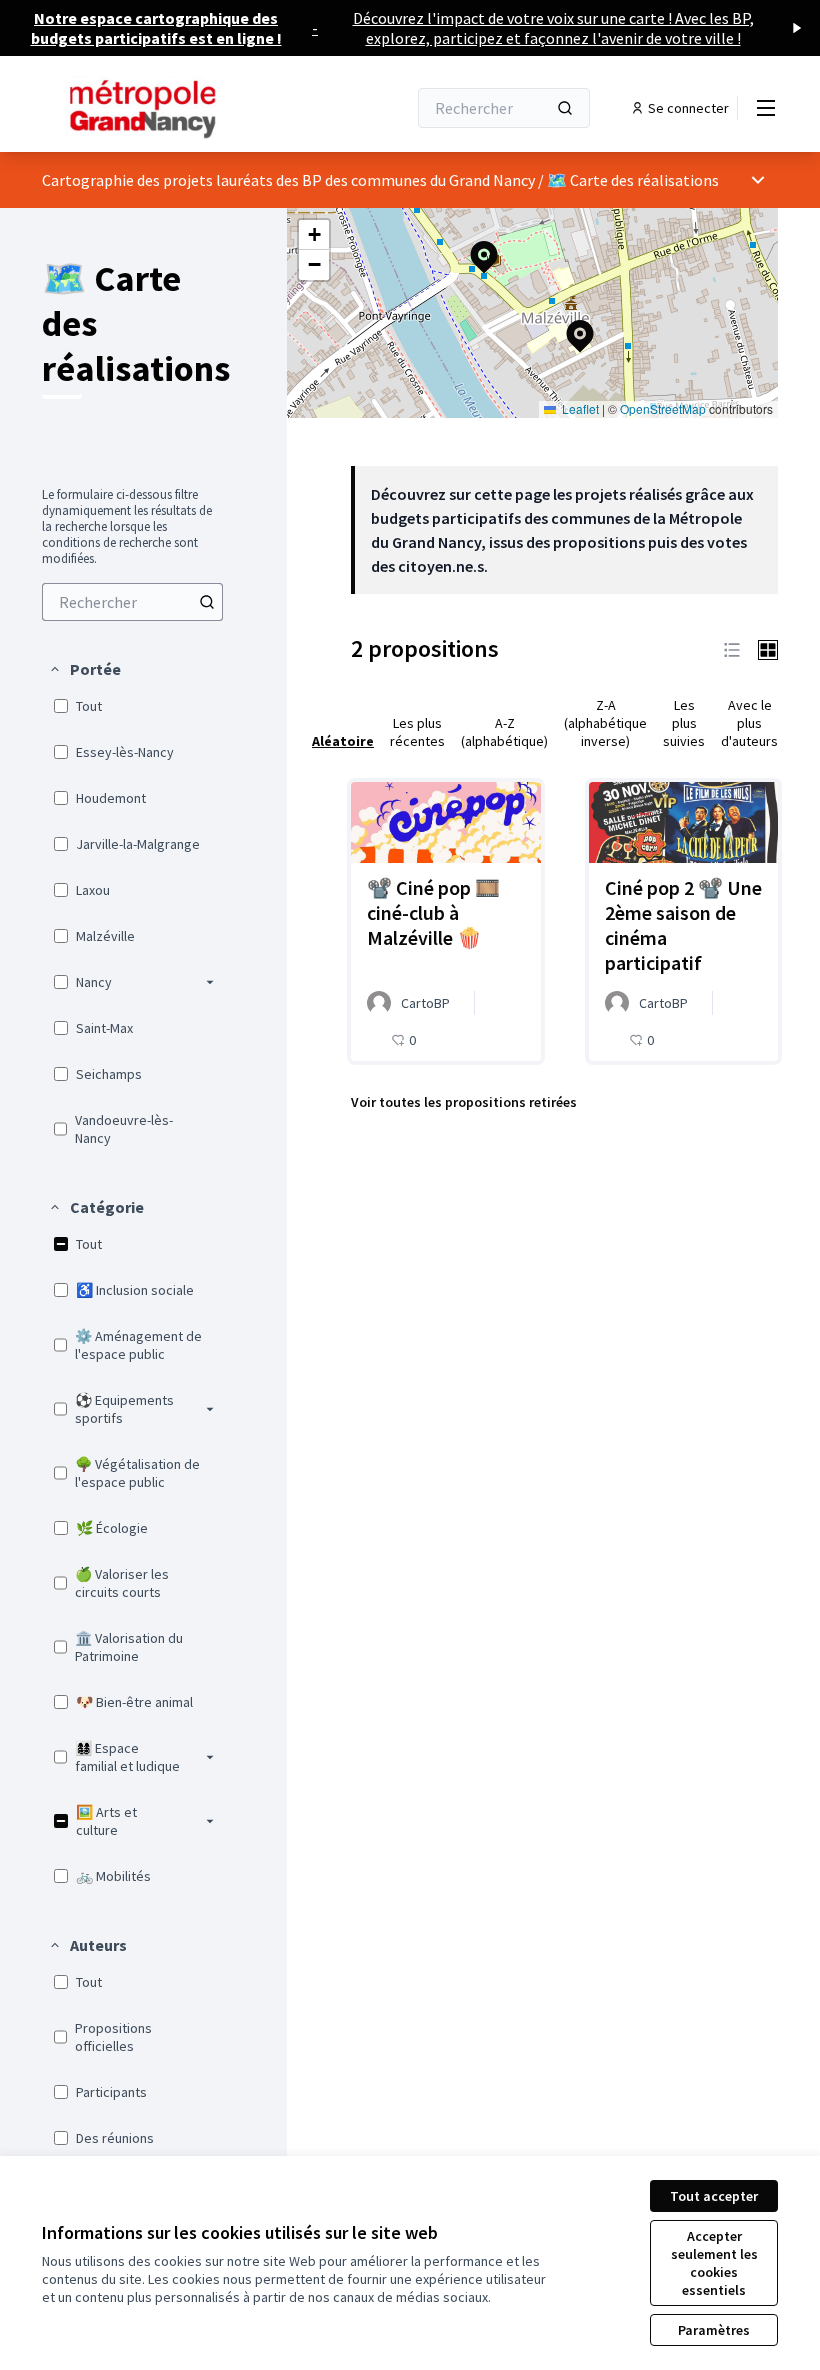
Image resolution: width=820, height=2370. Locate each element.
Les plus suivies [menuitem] (684, 723)
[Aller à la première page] (175, 108)
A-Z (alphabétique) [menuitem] (504, 732)
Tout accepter (714, 2196)
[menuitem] (132, 602)
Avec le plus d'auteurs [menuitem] (749, 723)
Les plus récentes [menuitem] (417, 732)
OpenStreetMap (663, 408)
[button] (84, 669)
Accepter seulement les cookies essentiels (714, 2263)
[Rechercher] (565, 108)
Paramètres (714, 2330)
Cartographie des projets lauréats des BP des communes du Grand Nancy (288, 180)
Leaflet (579, 408)
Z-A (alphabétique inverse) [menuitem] (605, 723)
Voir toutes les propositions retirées (464, 1102)
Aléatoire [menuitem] (343, 741)
